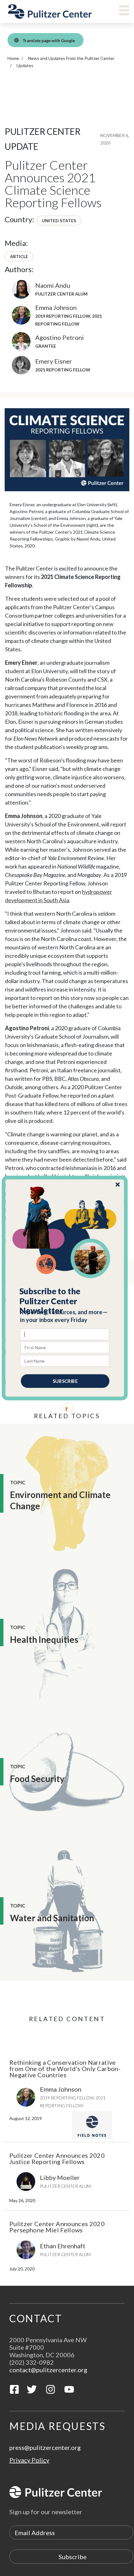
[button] (65, 1301)
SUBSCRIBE (65, 1381)
